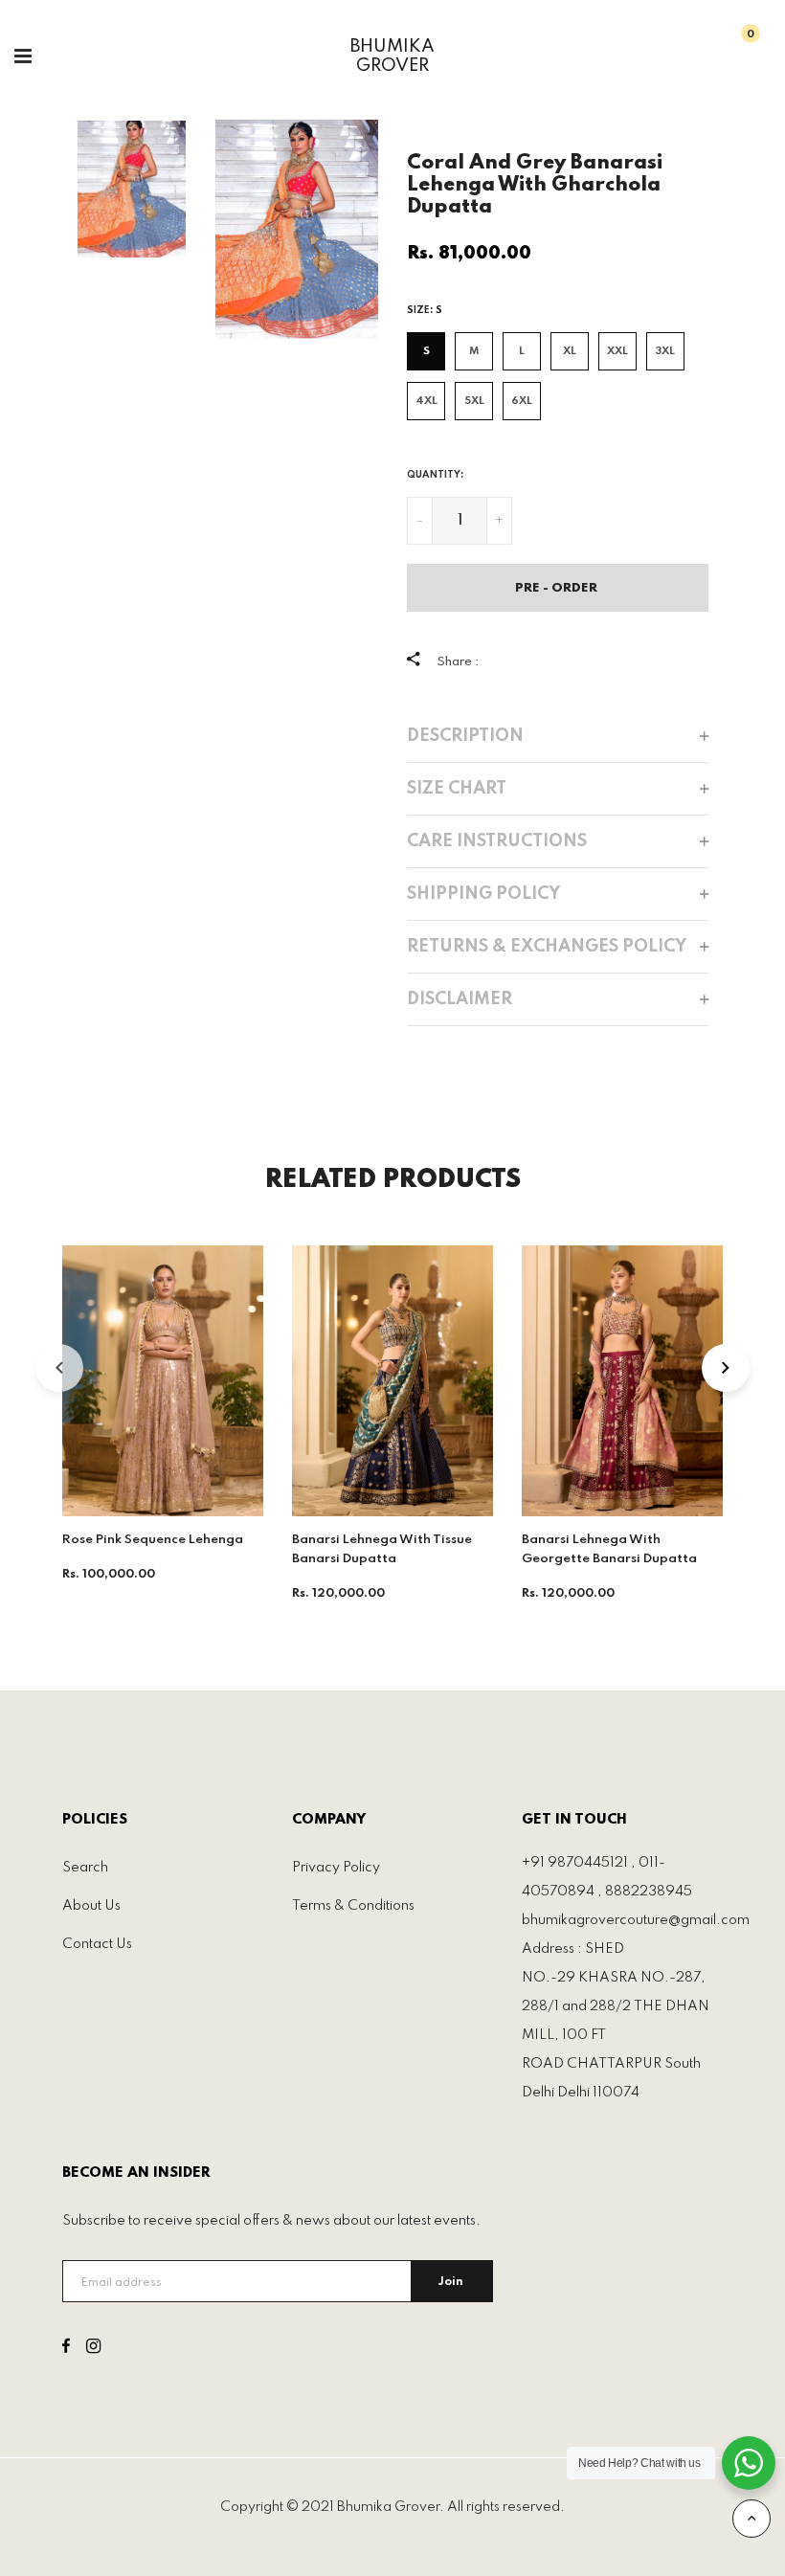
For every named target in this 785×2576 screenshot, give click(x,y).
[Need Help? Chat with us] (749, 2463)
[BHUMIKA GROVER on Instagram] (93, 2349)
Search (85, 1868)
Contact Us (97, 1944)
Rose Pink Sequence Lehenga (153, 1540)
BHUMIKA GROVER (392, 56)
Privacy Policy (336, 1868)
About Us (91, 1906)
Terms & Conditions (353, 1906)
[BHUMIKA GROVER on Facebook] (66, 2349)
